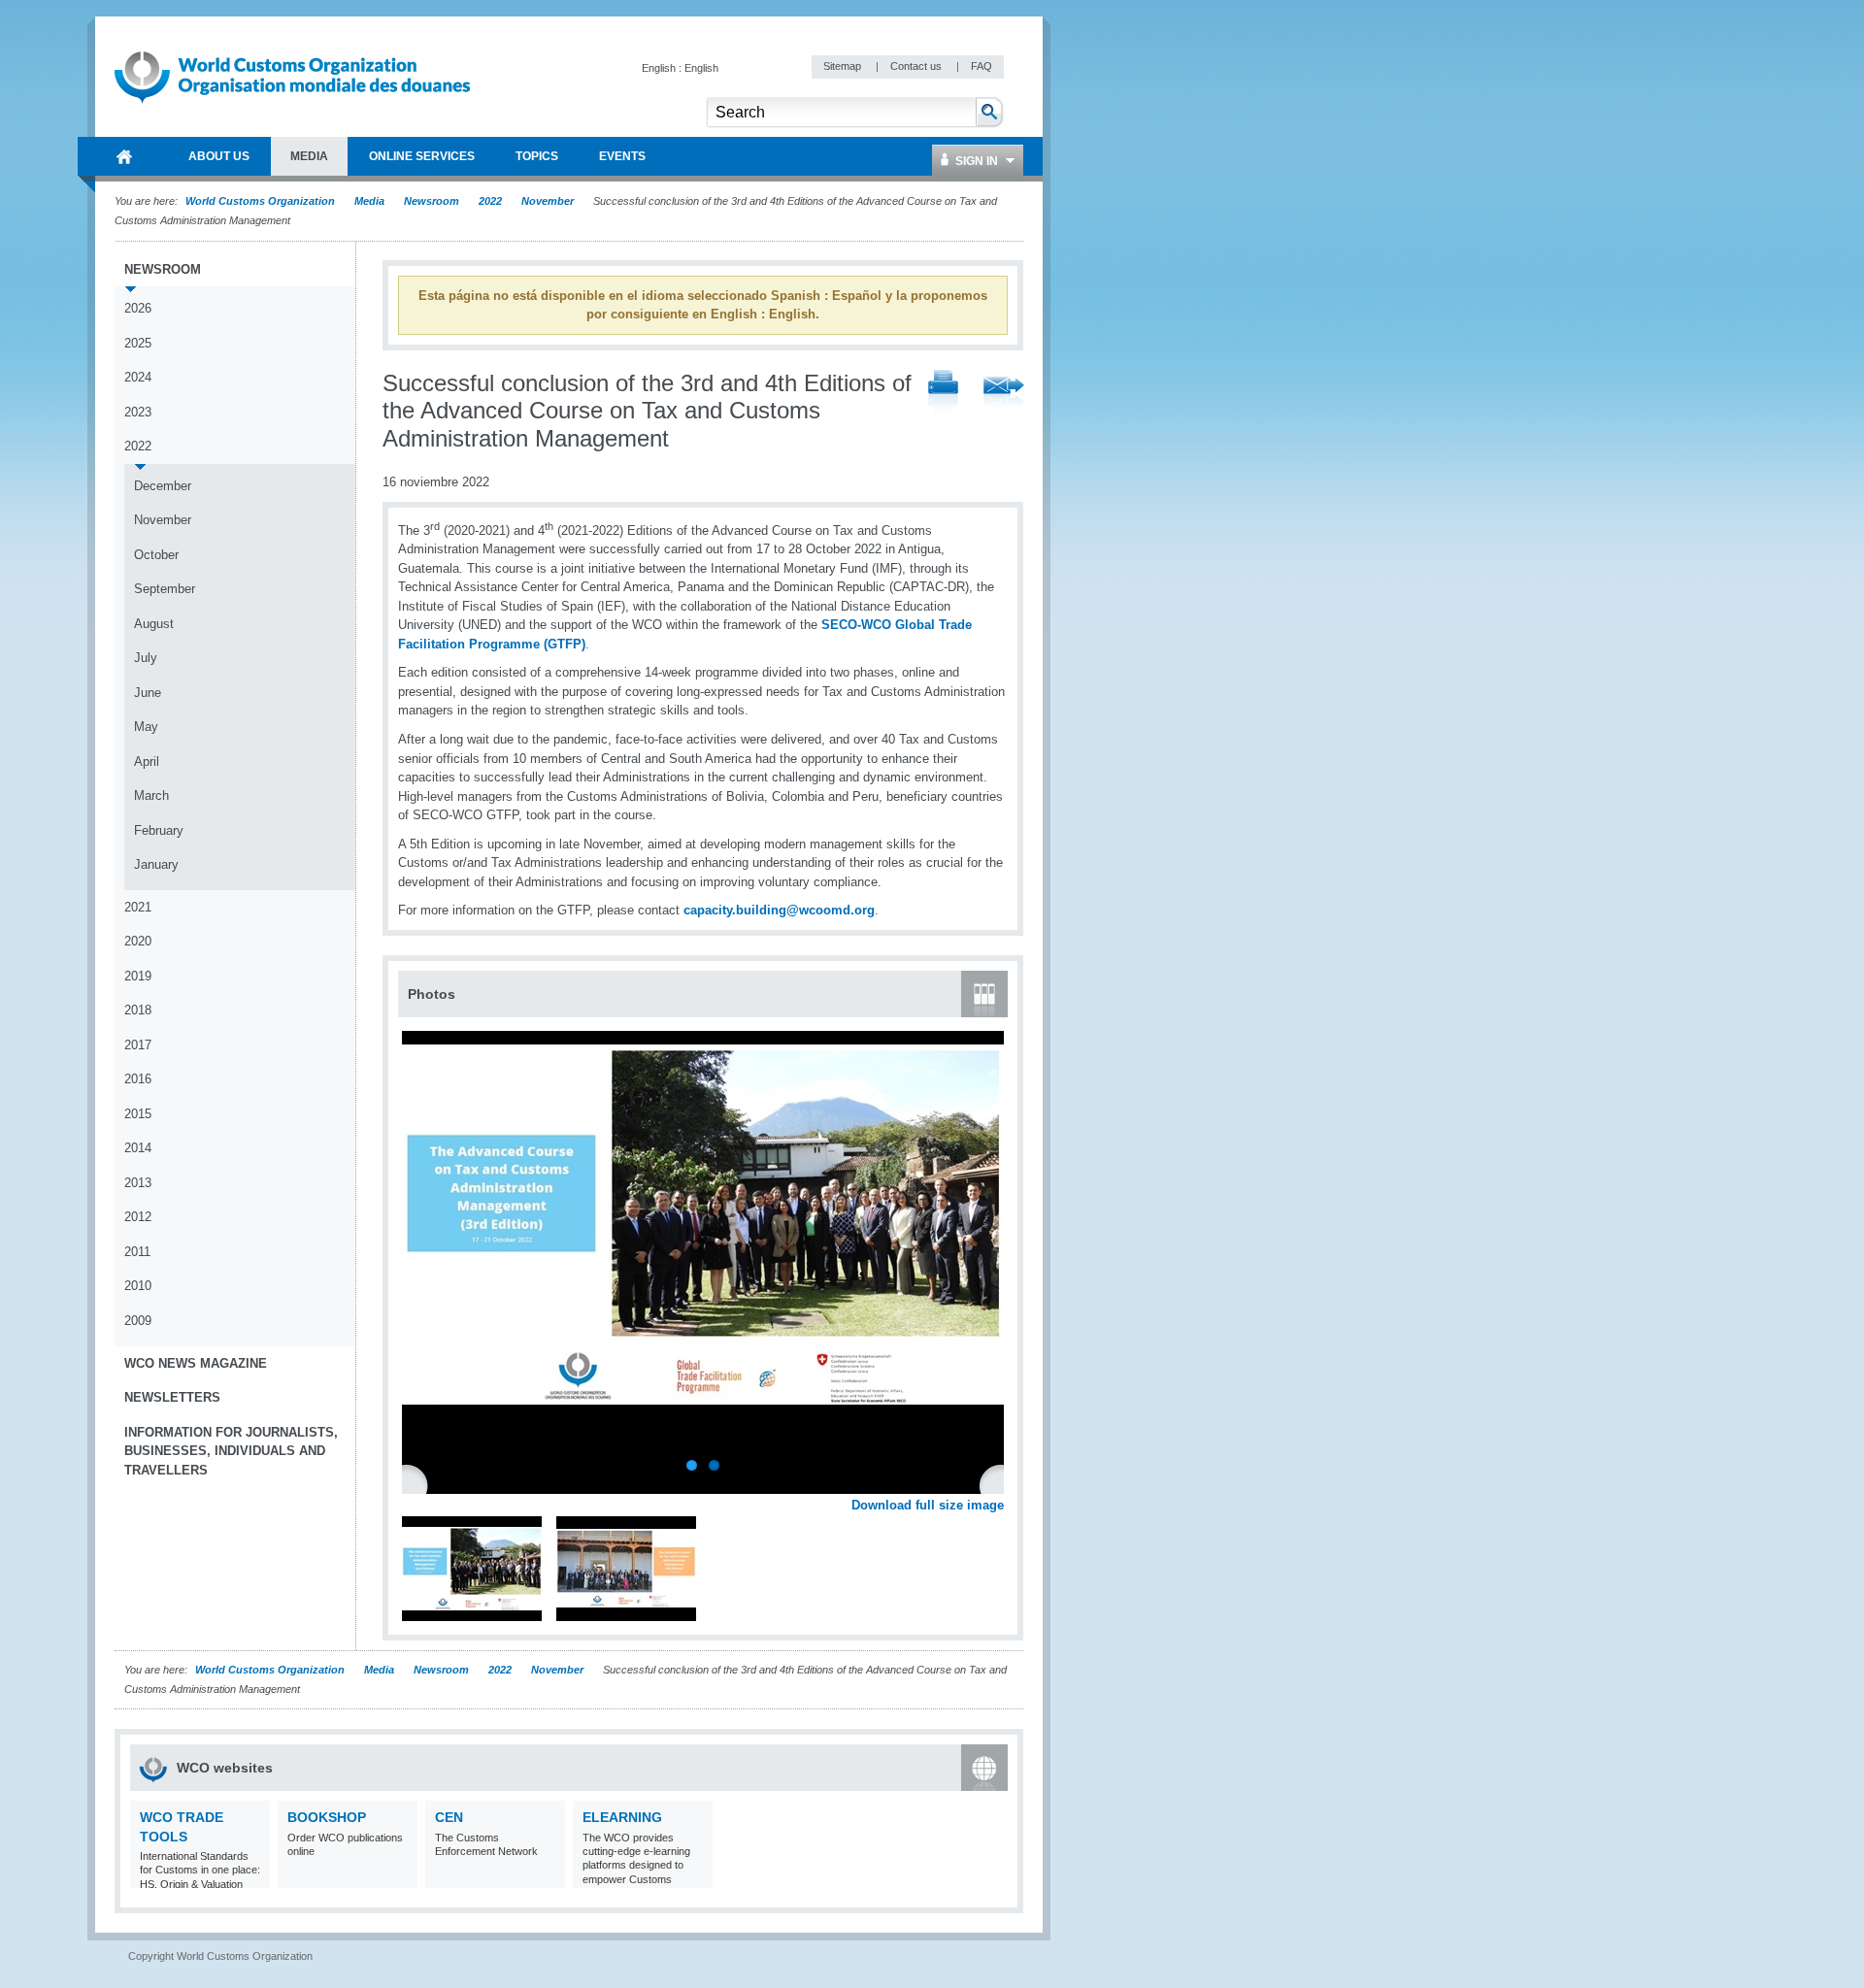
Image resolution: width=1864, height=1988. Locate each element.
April (147, 762)
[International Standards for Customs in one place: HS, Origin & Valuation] (253, 1876)
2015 (138, 1114)
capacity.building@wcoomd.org (779, 910)
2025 (138, 343)
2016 (138, 1079)
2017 (138, 1045)
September (165, 589)
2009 (138, 1321)
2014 (138, 1148)
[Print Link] (943, 394)
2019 (138, 976)
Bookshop (327, 1817)
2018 (138, 1010)
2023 (138, 412)
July (146, 658)
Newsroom (432, 201)
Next (1000, 1484)
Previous (418, 1484)
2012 (138, 1217)
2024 (138, 377)
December (163, 486)
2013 (138, 1183)
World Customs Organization (262, 201)
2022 (490, 201)
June (148, 693)
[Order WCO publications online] (400, 1876)
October (156, 555)
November (548, 201)
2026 (138, 308)
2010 (138, 1286)
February (159, 830)
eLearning (622, 1817)
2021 (138, 907)
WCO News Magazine (196, 1363)
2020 (138, 941)
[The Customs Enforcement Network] (548, 1876)
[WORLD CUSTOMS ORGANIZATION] (124, 156)
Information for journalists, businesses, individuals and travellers (231, 1451)
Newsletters (172, 1397)
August (154, 624)
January (156, 864)
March (151, 795)
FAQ (982, 66)
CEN (449, 1817)
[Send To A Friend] (1004, 394)
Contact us (917, 66)
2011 (137, 1252)
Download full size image (928, 1505)
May (146, 727)
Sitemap (844, 66)
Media (369, 201)
